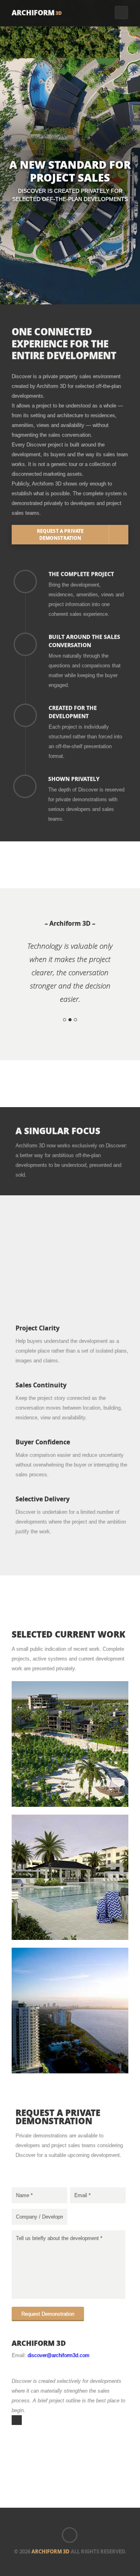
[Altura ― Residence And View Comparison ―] (70, 2010)
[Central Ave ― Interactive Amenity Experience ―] (70, 1877)
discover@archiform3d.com (59, 2355)
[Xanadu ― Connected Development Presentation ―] (70, 1743)
